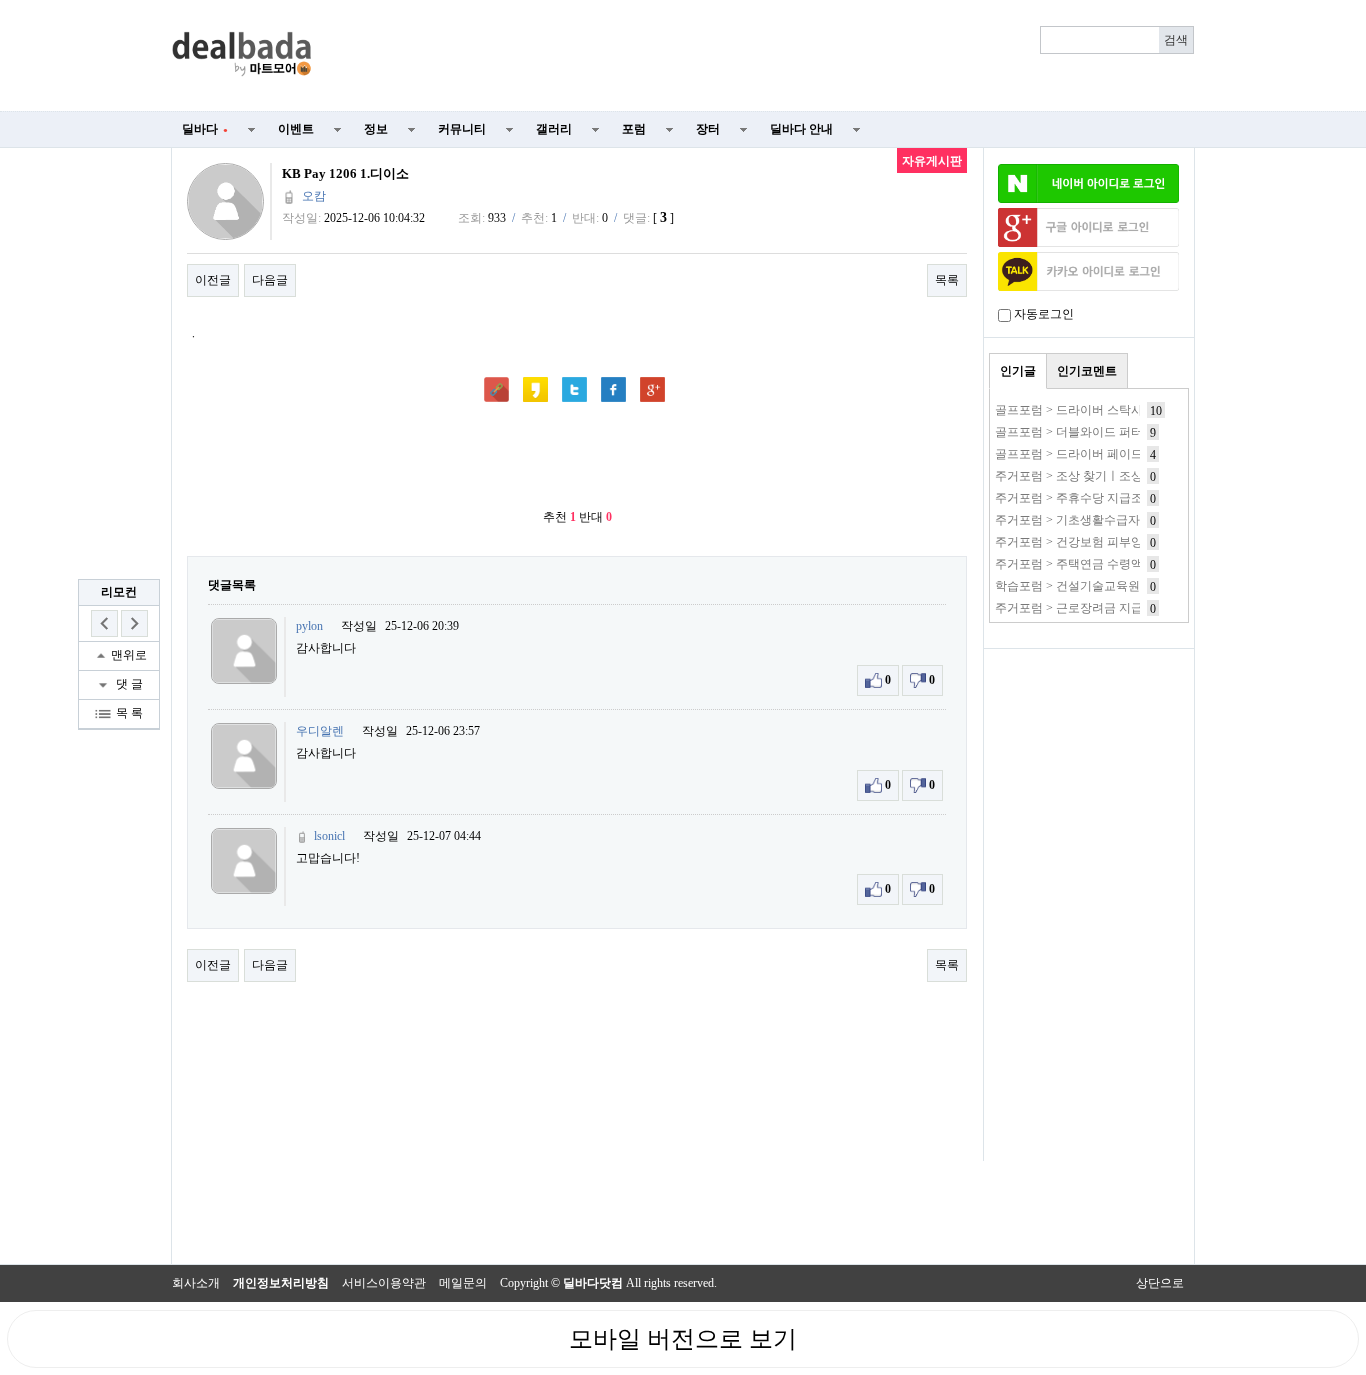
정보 (376, 129)
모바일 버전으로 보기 (683, 1339)
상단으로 (1160, 1283)
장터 (708, 129)
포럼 (634, 129)
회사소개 (196, 1283)
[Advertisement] (765, 56)
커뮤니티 (462, 129)
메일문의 (463, 1283)
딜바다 (205, 129)
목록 (947, 280)
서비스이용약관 (384, 1283)
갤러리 (554, 129)
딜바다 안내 (801, 129)
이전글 (213, 280)
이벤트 (296, 129)
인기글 (1018, 371)
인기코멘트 (1087, 371)
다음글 (270, 280)
